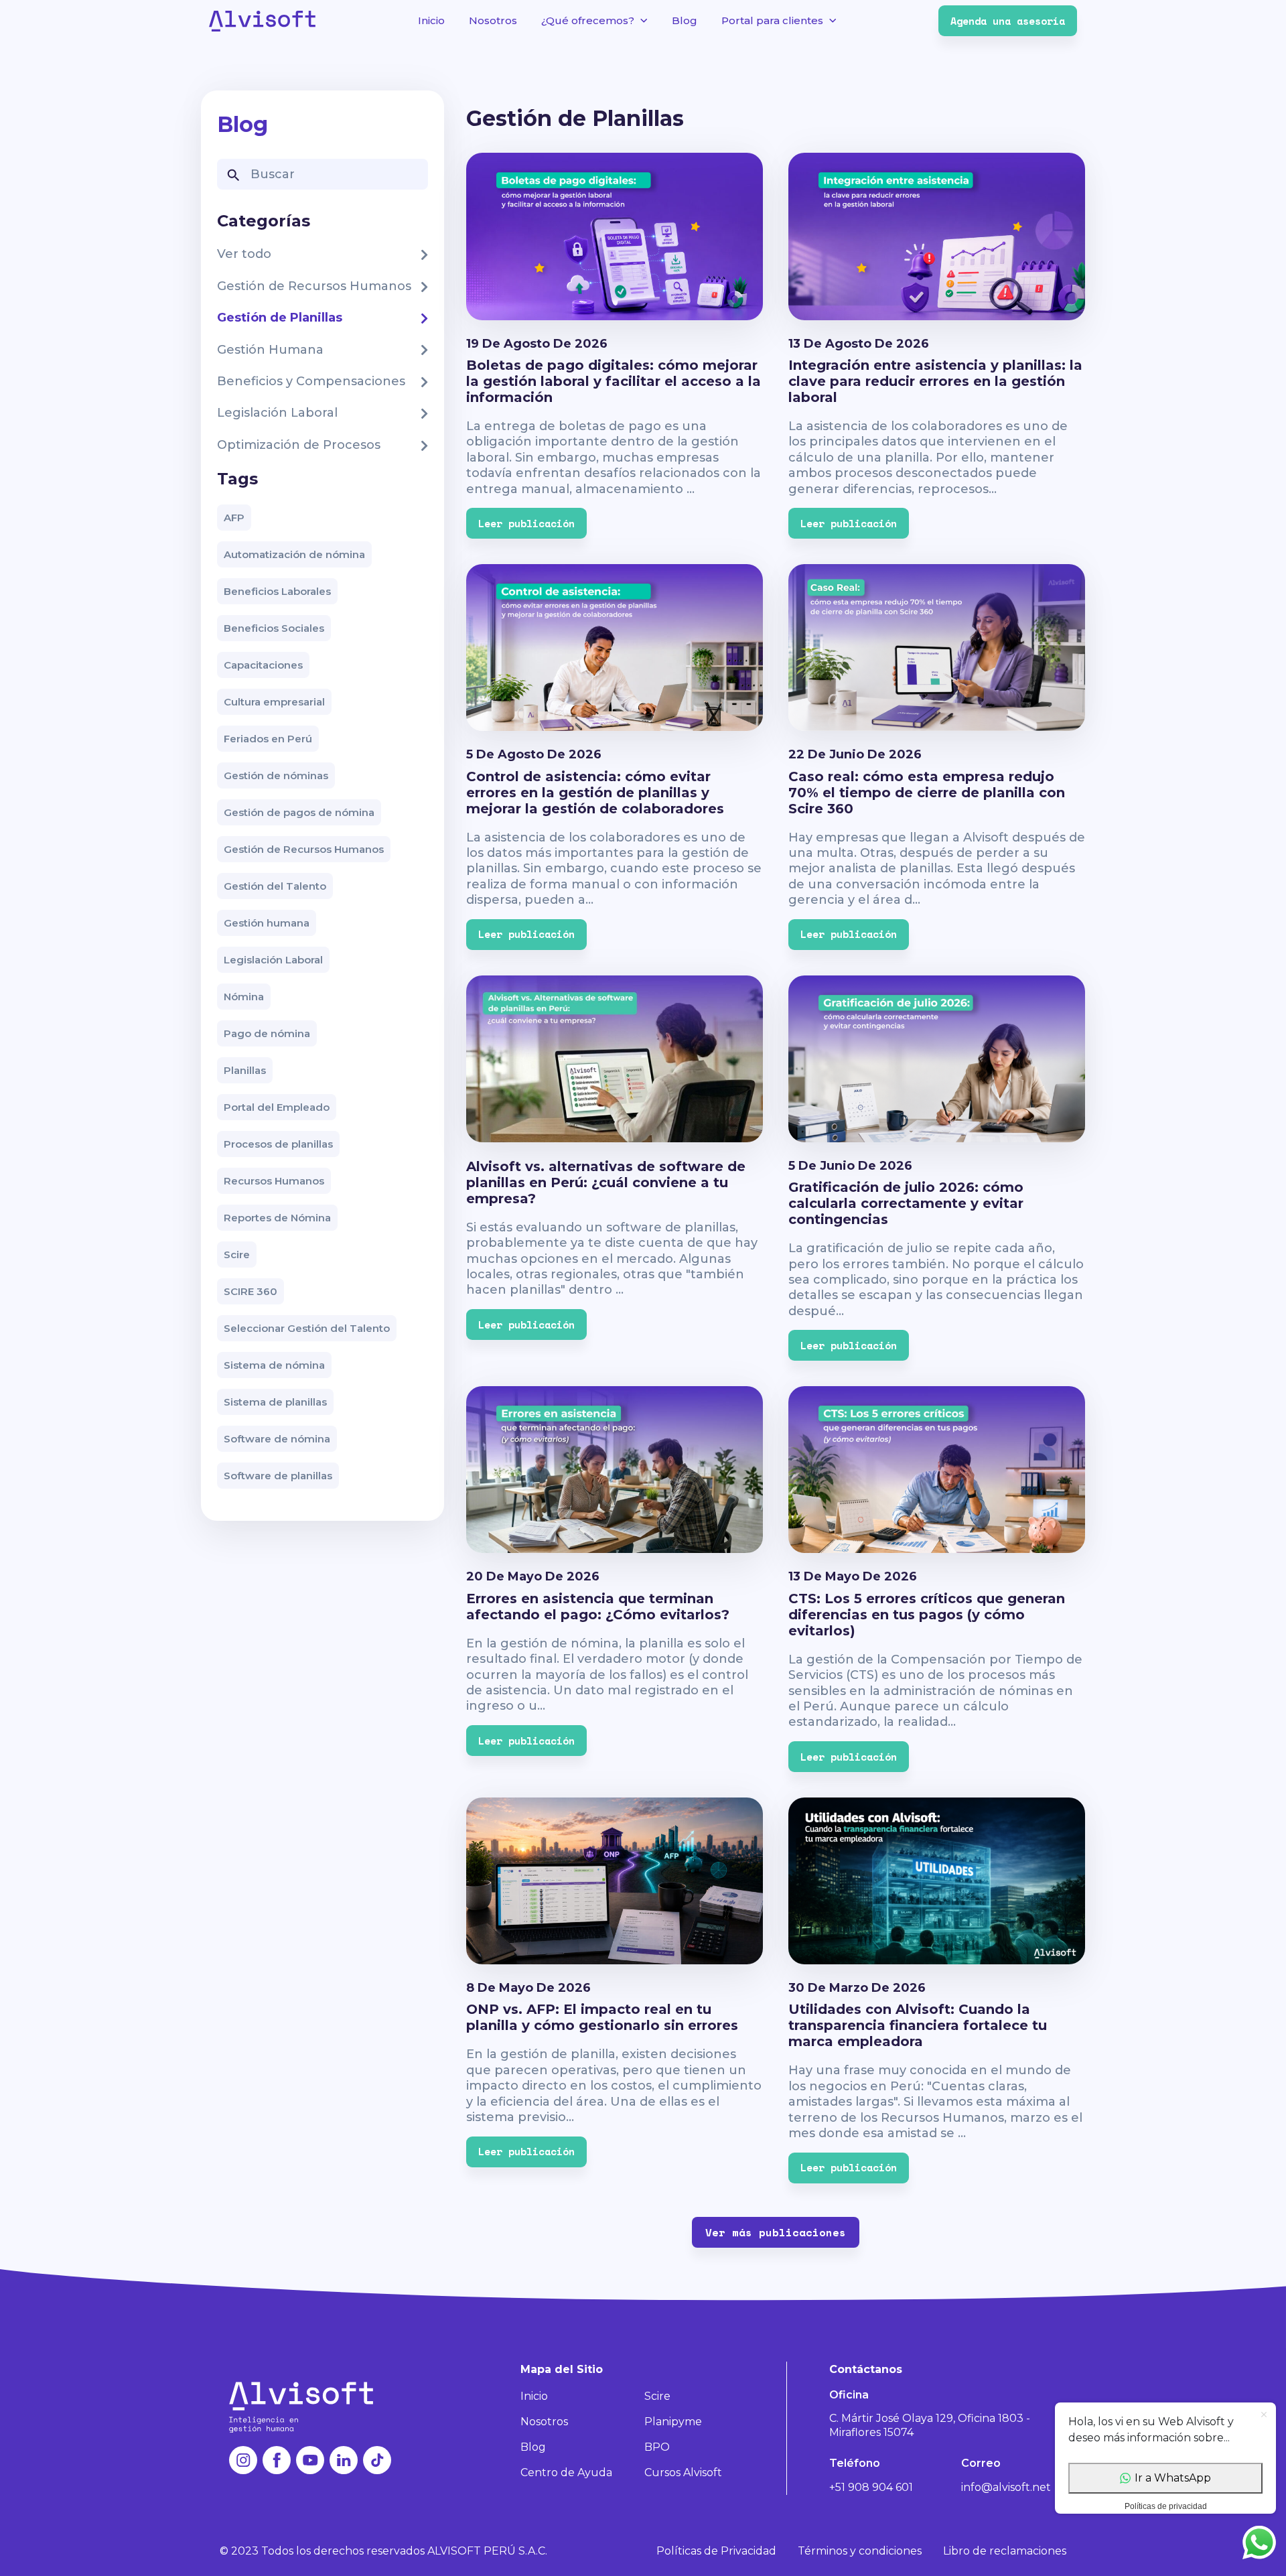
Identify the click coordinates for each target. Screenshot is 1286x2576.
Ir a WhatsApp (1173, 2478)
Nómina (244, 997)
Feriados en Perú (268, 739)
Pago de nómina (267, 1033)
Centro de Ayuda (566, 2472)
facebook (277, 2460)
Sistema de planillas (275, 1402)
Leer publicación (526, 523)
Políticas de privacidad (1166, 2506)
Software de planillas (278, 1476)
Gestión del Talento (275, 886)
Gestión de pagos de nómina (299, 812)
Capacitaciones (263, 665)
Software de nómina (277, 1439)
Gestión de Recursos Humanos (304, 849)
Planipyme (673, 2422)
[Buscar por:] (323, 174)
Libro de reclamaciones (1005, 2551)
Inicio (431, 20)
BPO (657, 2447)
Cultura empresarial (274, 702)
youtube (310, 2460)
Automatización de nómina (294, 554)
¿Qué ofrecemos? (588, 20)
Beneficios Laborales (277, 591)
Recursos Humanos (274, 1181)
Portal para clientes (772, 20)
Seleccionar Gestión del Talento (307, 1328)
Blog (685, 20)
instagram (243, 2460)
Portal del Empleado (277, 1107)
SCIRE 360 (251, 1291)
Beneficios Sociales (274, 628)
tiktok (377, 2460)
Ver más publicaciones (776, 2232)
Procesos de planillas (278, 1144)
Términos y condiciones (860, 2551)
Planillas (245, 1070)
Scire (237, 1255)
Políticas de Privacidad (716, 2551)
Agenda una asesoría (1008, 21)
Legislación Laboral (273, 960)
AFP (234, 518)
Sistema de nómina (274, 1365)
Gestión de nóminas (276, 775)
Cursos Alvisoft (683, 2472)
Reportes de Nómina (277, 1218)
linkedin (344, 2460)
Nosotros (493, 20)
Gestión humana (267, 923)
